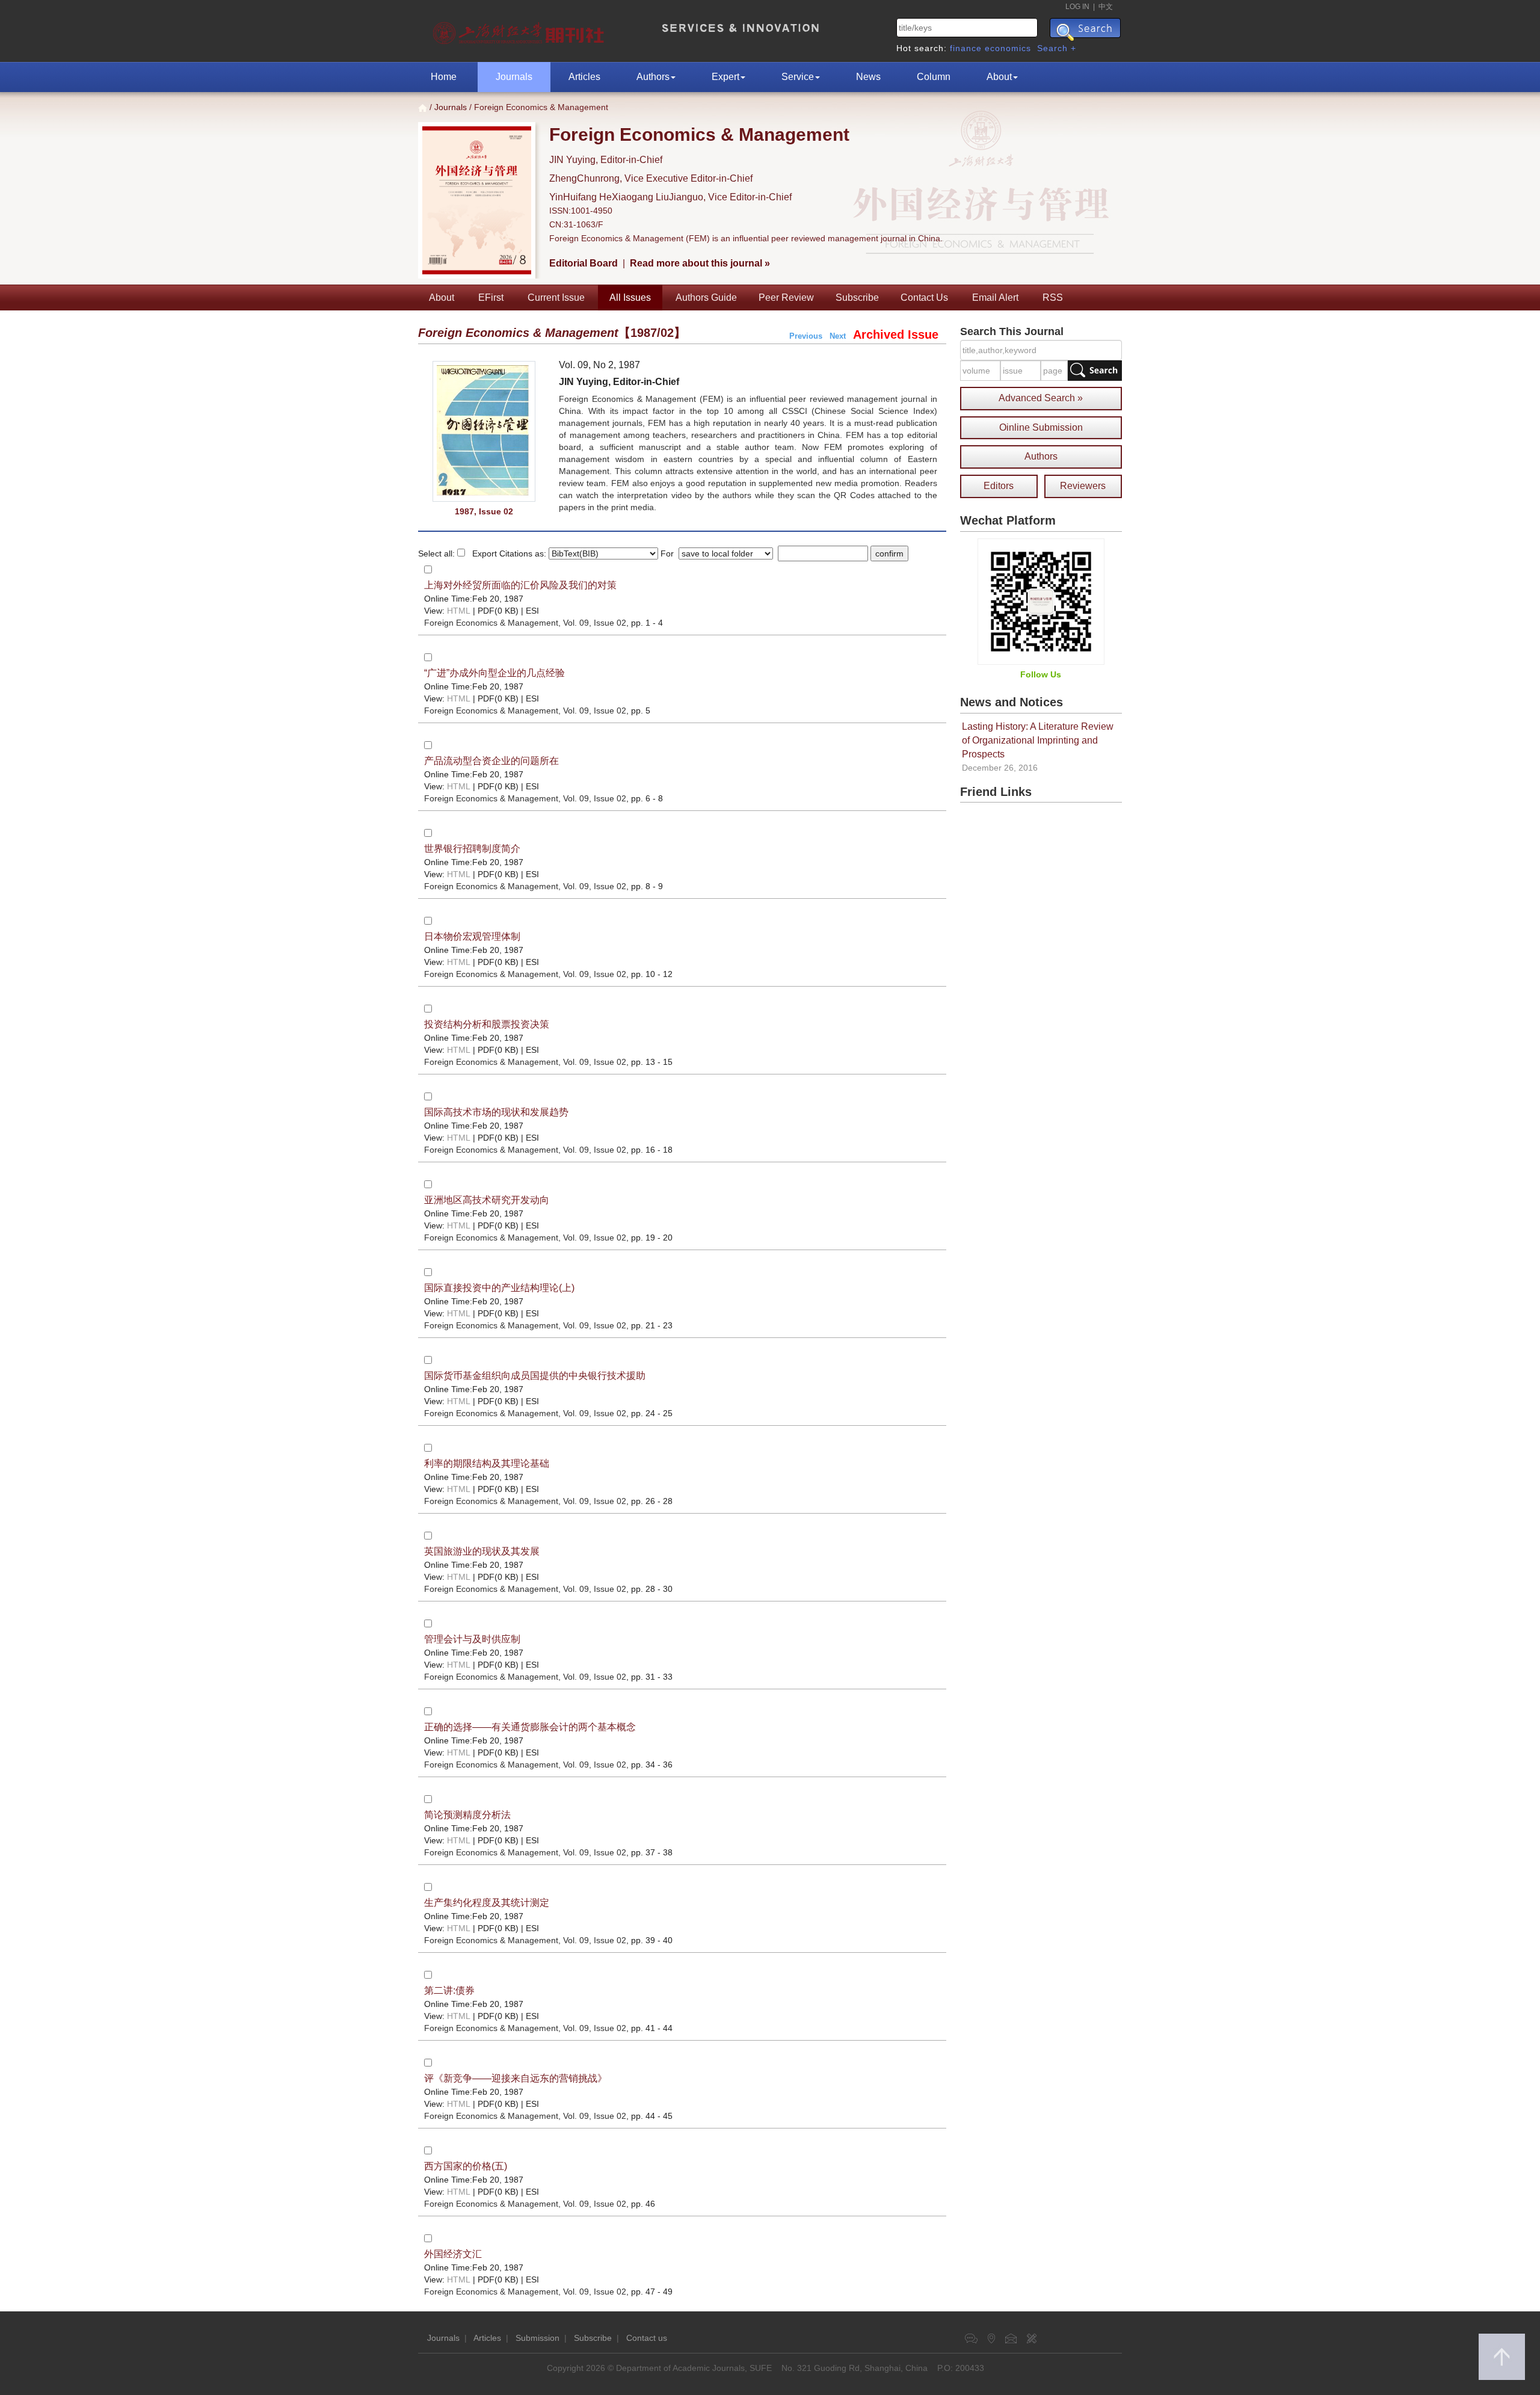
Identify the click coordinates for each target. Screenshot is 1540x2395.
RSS (1053, 297)
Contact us (647, 2338)
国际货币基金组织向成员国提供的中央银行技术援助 (535, 1376)
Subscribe (857, 297)
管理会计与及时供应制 (472, 1639)
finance (966, 48)
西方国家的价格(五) (466, 2166)
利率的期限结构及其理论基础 (487, 1463)
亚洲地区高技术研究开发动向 (487, 1200)
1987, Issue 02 (484, 511)
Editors (999, 486)
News (868, 77)
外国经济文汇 (453, 2254)
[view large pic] (484, 432)
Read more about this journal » (700, 263)
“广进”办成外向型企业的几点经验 (494, 673)
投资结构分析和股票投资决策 (487, 1024)
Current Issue (556, 297)
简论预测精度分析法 (467, 1815)
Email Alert (995, 297)
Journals (514, 77)
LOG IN (1077, 7)
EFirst (491, 297)
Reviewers (1083, 486)
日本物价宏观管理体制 (472, 936)
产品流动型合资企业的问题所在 (491, 761)
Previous (806, 336)
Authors (653, 77)
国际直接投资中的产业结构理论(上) (499, 1288)
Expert (725, 77)
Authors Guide (706, 297)
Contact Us (924, 297)
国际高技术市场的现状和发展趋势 (496, 1112)
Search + (1057, 48)
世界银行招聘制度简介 (472, 849)
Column (934, 77)
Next (838, 336)
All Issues (630, 297)
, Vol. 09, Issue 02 (525, 623)
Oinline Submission (1041, 427)
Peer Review (786, 297)
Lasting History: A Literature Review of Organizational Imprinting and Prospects (1038, 740)
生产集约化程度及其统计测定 (487, 1903)
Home (444, 77)
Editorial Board (584, 263)
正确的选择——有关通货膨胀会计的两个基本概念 (530, 1727)
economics (1008, 48)
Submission (537, 2338)
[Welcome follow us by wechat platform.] (1041, 601)
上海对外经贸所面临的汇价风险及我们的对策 (520, 585)
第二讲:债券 (449, 1990)
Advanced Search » (1041, 398)
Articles (584, 77)
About (999, 77)
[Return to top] (1502, 2357)
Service (798, 77)
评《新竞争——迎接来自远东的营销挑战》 (516, 2078)
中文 (1106, 7)
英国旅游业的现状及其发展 (482, 1551)
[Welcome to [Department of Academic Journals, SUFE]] (520, 30)
